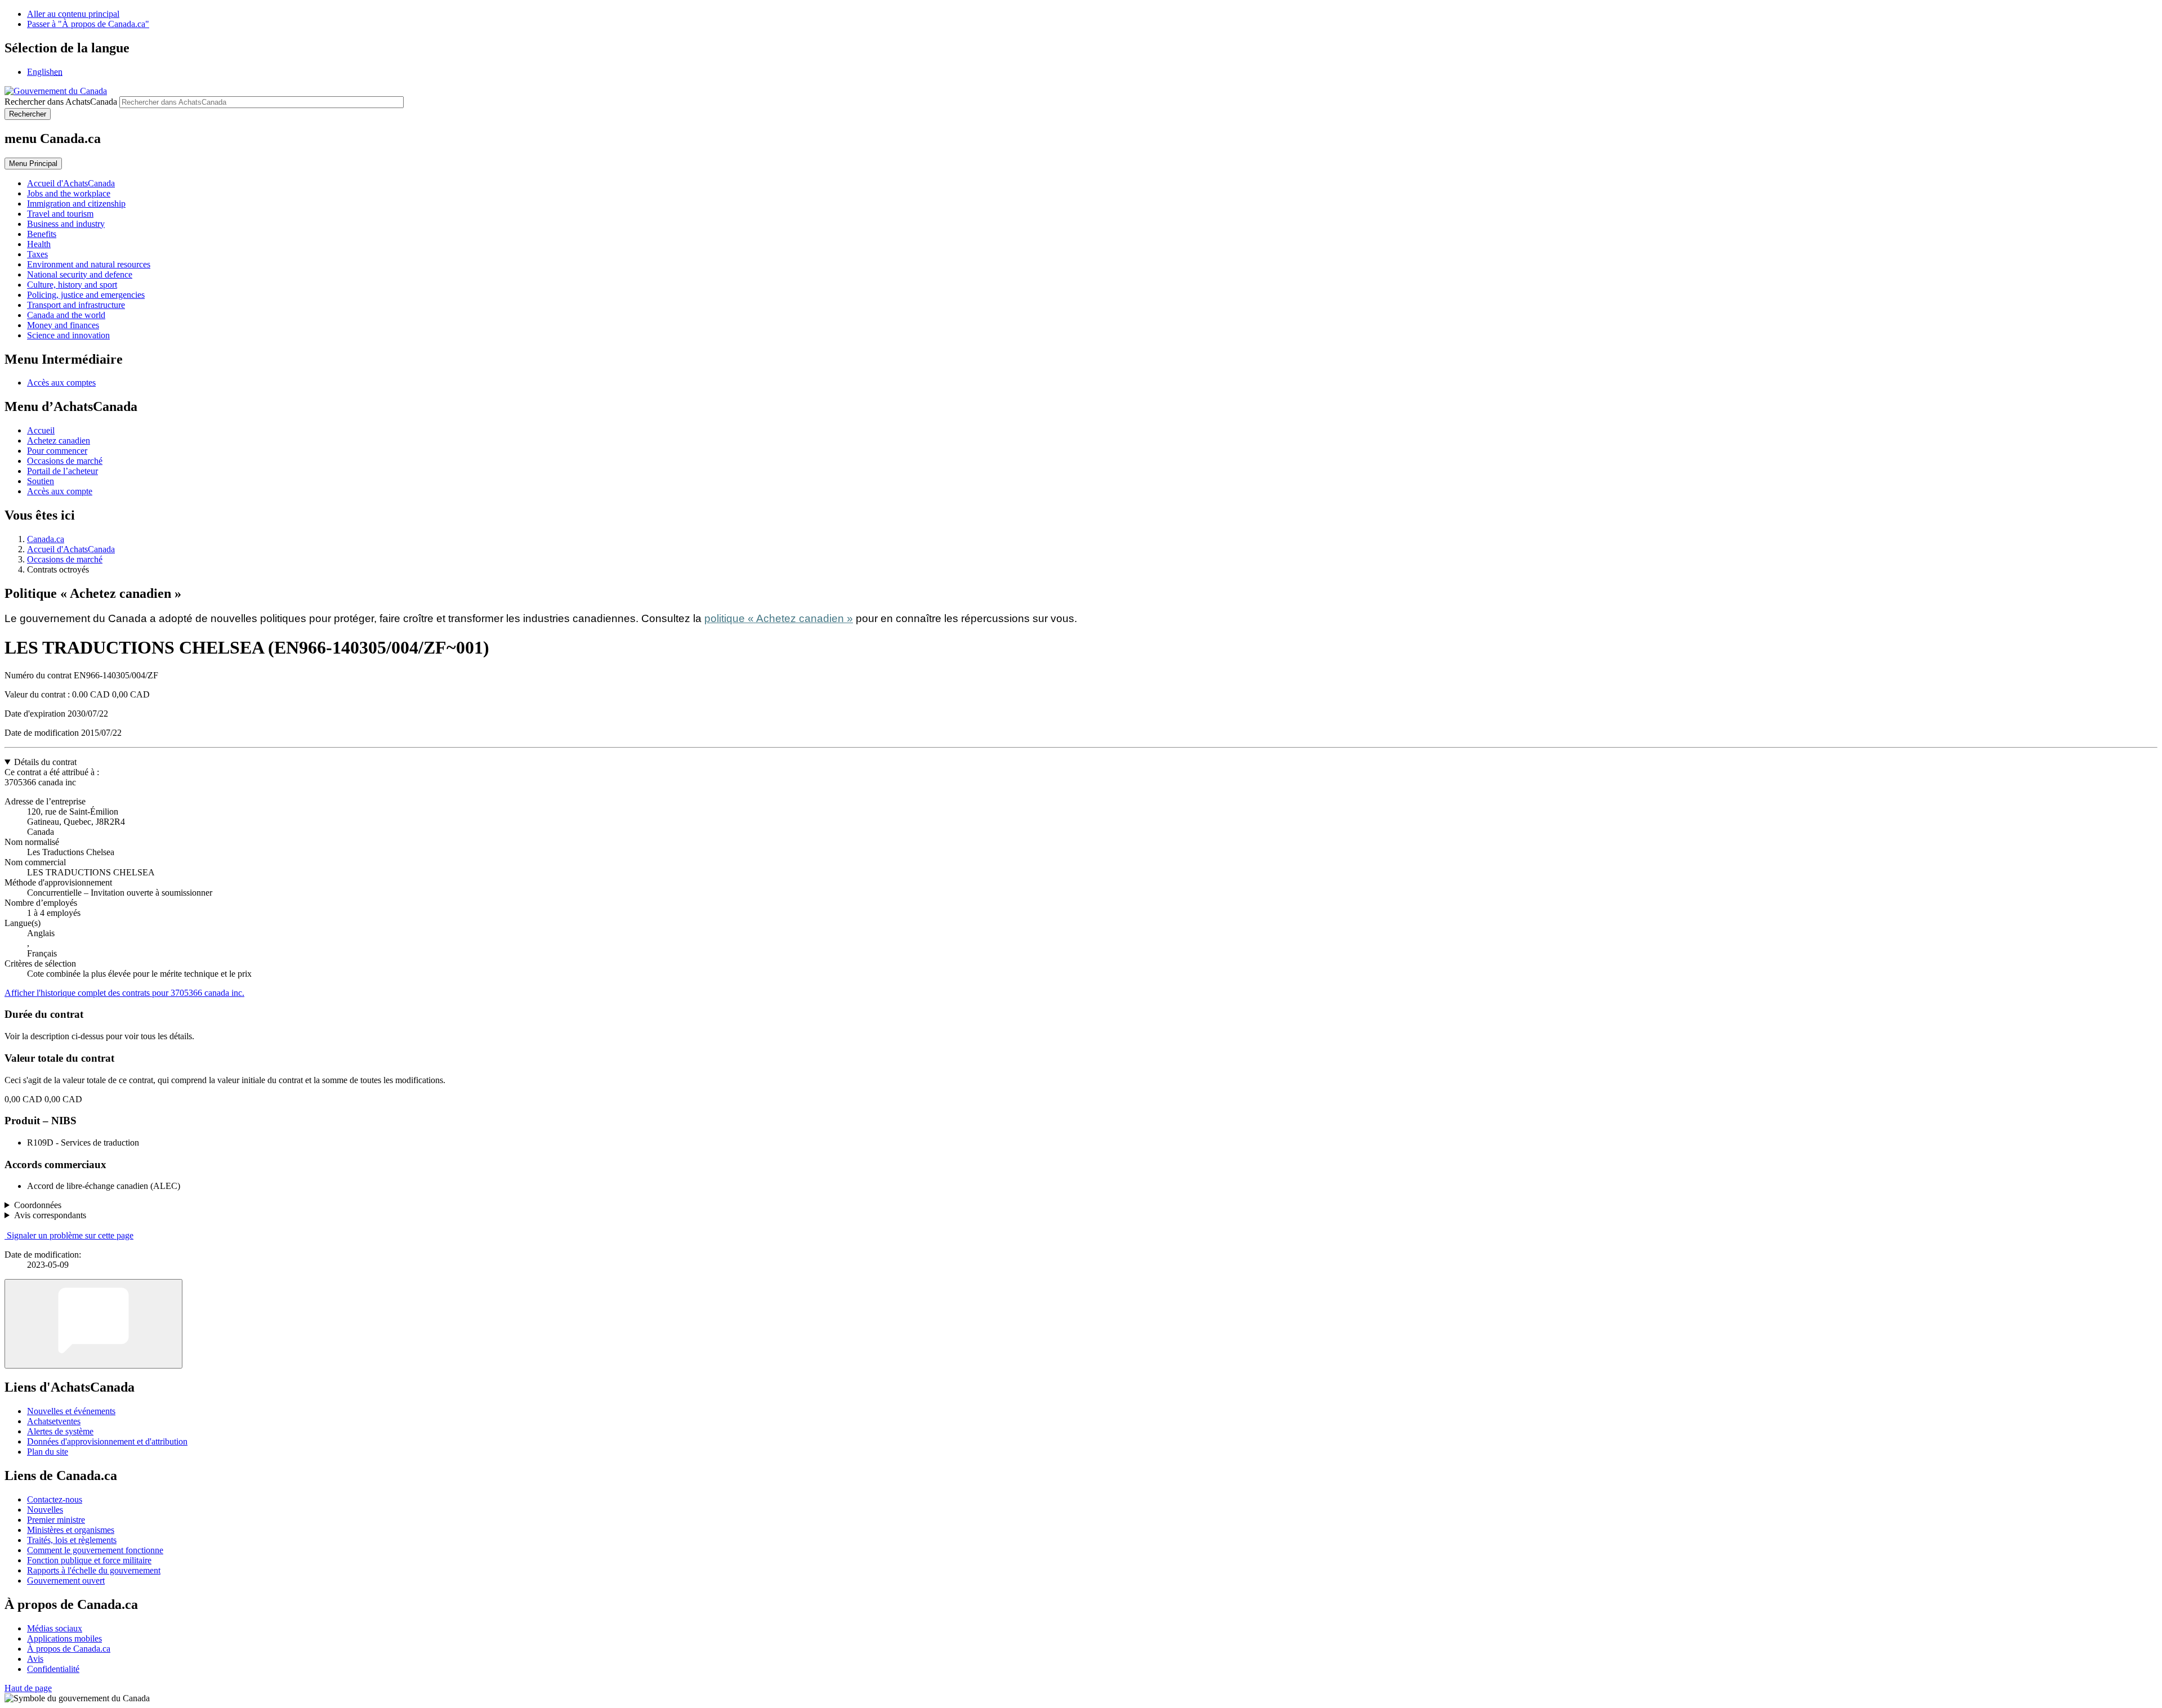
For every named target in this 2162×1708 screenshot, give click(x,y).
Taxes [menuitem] (37, 254)
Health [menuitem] (39, 244)
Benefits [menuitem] (42, 234)
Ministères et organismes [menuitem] (71, 1530)
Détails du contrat (45, 762)
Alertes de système (60, 1431)
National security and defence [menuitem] (80, 274)
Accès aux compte (60, 491)
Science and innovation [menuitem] (68, 335)
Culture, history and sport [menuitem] (72, 285)
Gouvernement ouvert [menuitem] (66, 1580)
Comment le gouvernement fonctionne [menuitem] (95, 1550)
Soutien (41, 481)
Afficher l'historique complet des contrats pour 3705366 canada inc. (124, 993)
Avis (35, 1659)
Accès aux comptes (61, 383)
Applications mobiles (64, 1638)
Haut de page (28, 1688)
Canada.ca (46, 539)
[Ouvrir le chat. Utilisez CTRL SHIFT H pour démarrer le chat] (93, 1324)
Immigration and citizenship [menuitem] (76, 204)
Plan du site (48, 1452)
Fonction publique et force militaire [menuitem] (89, 1560)
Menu (33, 164)
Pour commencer (57, 451)
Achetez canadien (59, 441)
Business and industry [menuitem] (66, 224)
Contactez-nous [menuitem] (55, 1499)
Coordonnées (38, 1205)
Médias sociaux (55, 1628)
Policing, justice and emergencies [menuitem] (86, 295)
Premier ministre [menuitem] (56, 1520)
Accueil (41, 430)
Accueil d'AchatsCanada (71, 549)
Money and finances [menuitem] (63, 325)
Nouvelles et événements (71, 1411)
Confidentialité (53, 1669)
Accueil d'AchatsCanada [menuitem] (71, 183)
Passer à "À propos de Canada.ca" (88, 24)
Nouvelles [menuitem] (45, 1510)
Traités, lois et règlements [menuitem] (72, 1540)
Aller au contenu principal (73, 14)
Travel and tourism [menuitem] (60, 214)
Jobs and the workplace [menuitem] (69, 193)
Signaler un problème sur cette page (70, 1235)
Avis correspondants (50, 1215)
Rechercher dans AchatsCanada (61, 102)
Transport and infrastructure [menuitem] (76, 305)
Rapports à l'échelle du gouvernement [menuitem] (94, 1570)
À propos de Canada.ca (69, 1649)
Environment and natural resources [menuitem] (89, 264)
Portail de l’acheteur (62, 471)
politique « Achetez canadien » (779, 618)
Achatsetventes (54, 1421)
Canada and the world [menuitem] (66, 315)
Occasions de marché (65, 461)
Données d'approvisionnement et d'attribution (107, 1441)
